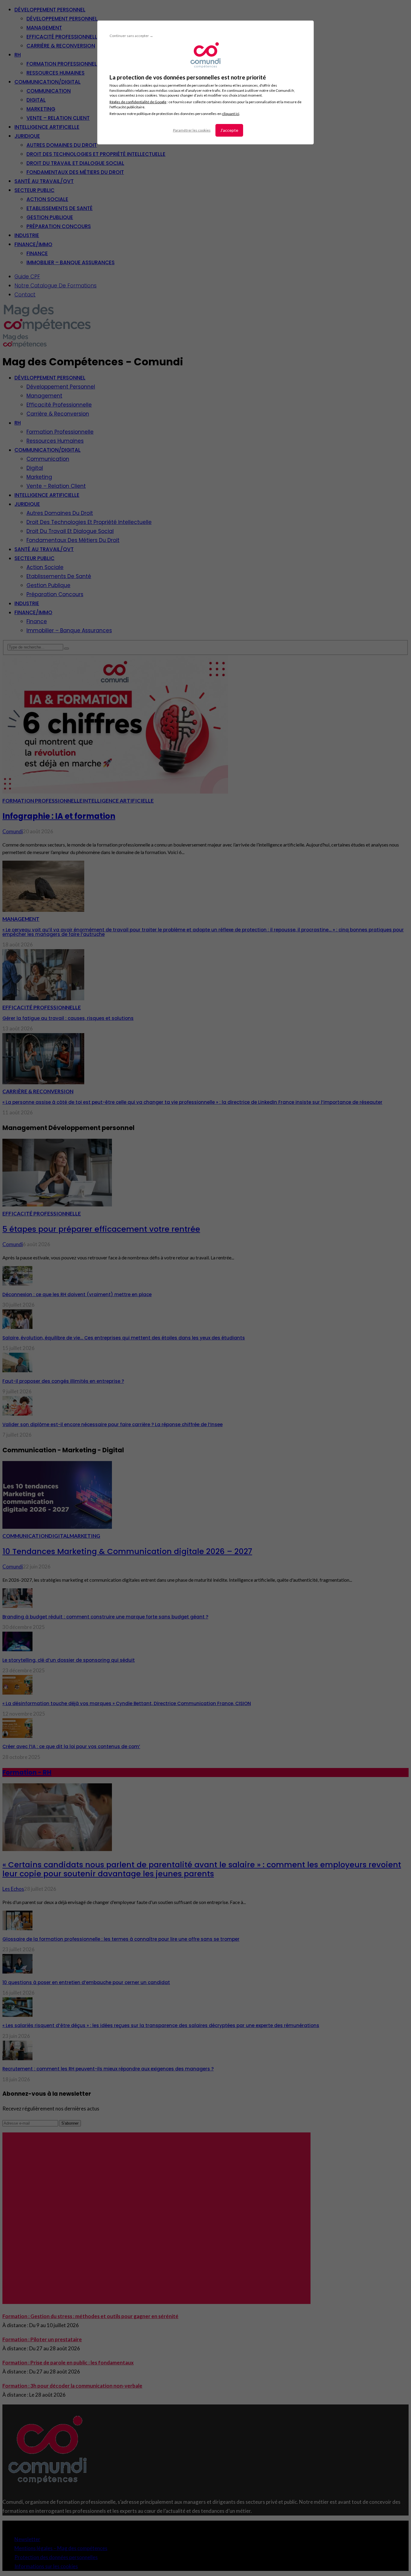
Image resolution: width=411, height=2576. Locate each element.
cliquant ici (231, 114)
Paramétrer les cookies (192, 130)
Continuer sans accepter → (131, 36)
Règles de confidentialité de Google (138, 102)
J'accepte (229, 130)
